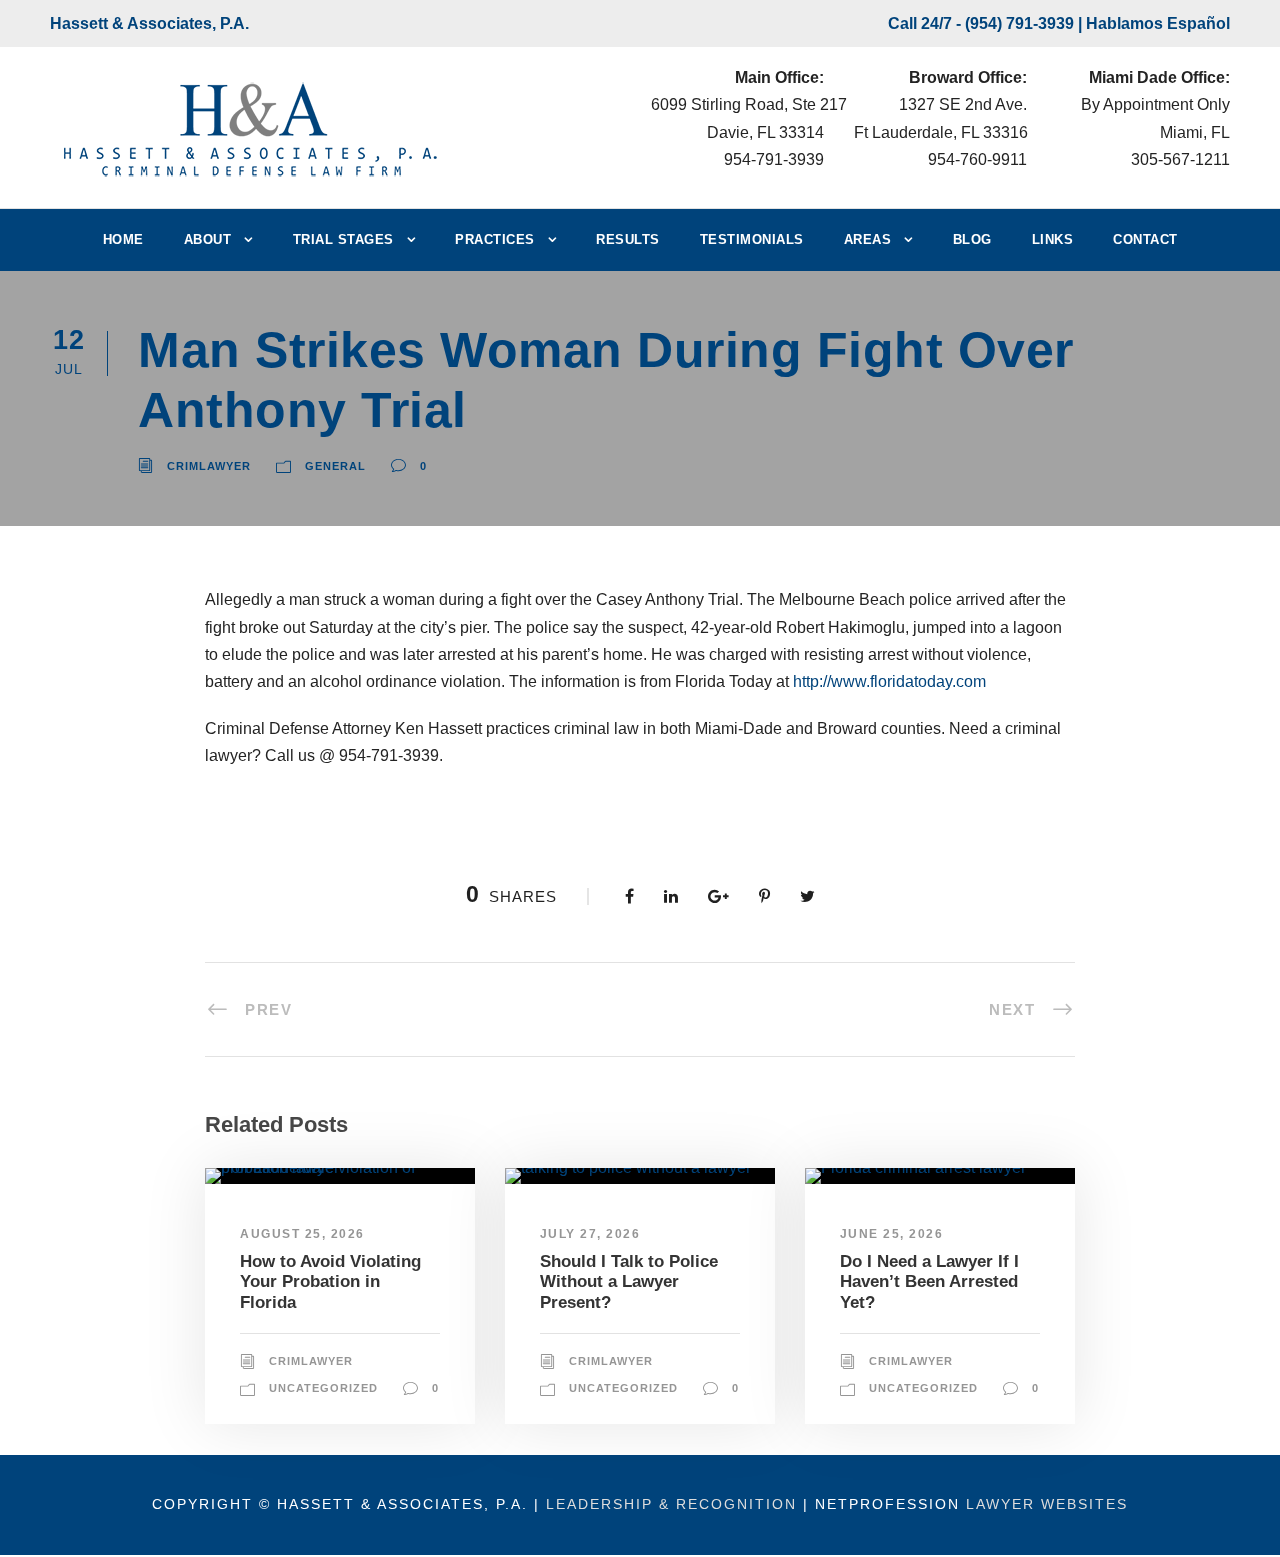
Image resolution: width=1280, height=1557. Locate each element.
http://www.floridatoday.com (889, 681)
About (208, 239)
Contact (1145, 239)
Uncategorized (323, 1388)
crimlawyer (209, 466)
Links (1053, 239)
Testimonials (752, 239)
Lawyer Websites (1047, 1504)
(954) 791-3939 (1019, 23)
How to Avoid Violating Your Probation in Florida (330, 1282)
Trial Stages (343, 239)
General (335, 466)
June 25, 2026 (892, 1234)
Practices (495, 239)
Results (628, 239)
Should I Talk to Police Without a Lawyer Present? (629, 1282)
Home (123, 239)
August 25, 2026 (302, 1234)
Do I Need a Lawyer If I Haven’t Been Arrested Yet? (929, 1282)
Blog (972, 239)
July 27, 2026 (590, 1234)
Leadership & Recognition (671, 1504)
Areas (868, 239)
